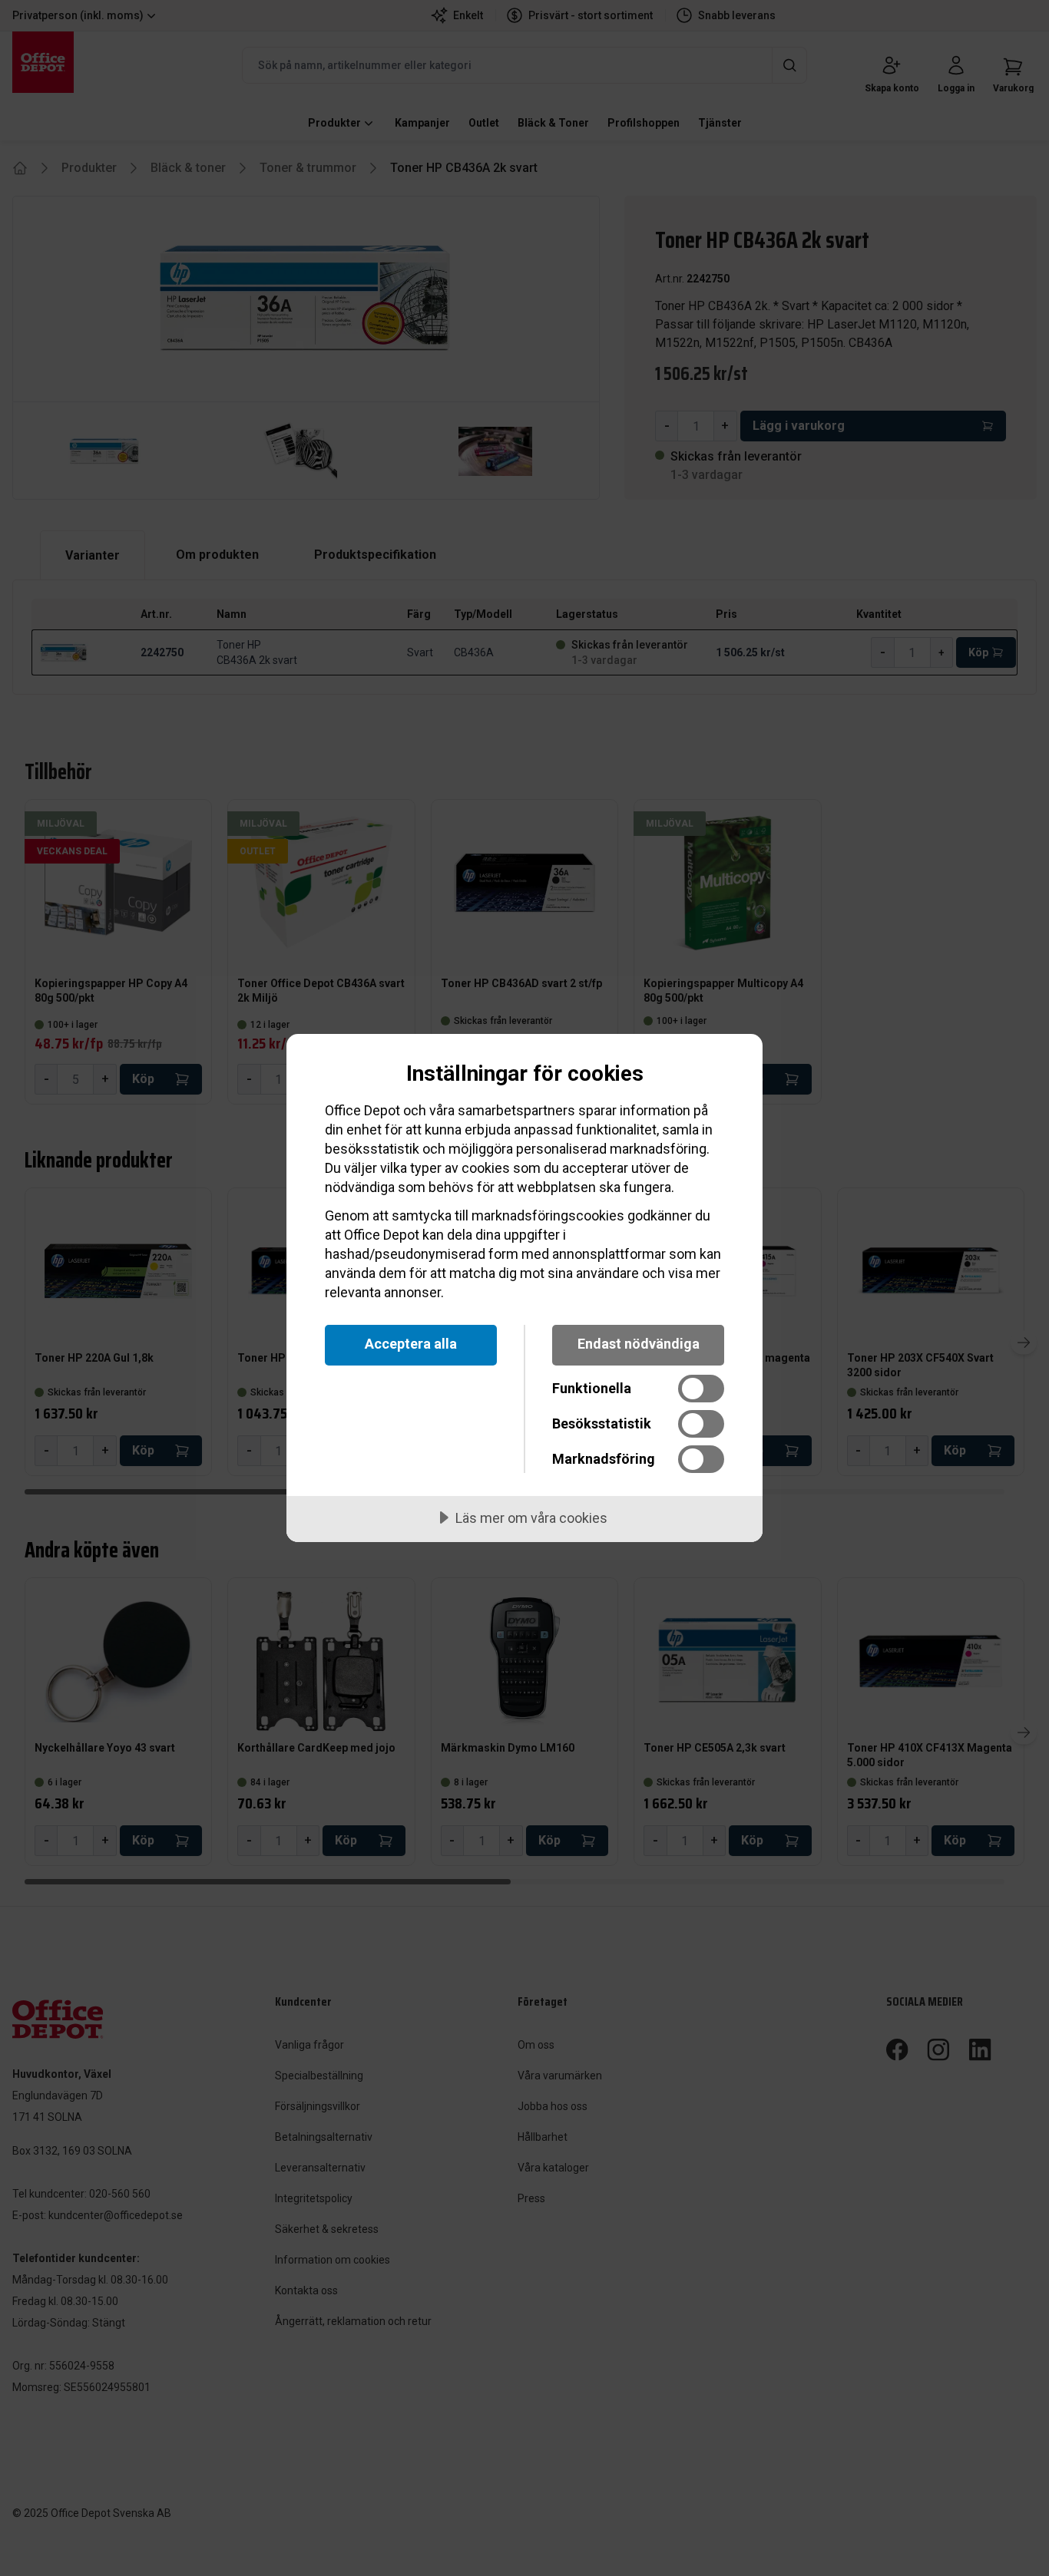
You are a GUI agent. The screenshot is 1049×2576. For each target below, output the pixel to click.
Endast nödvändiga (639, 1344)
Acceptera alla (411, 1344)
